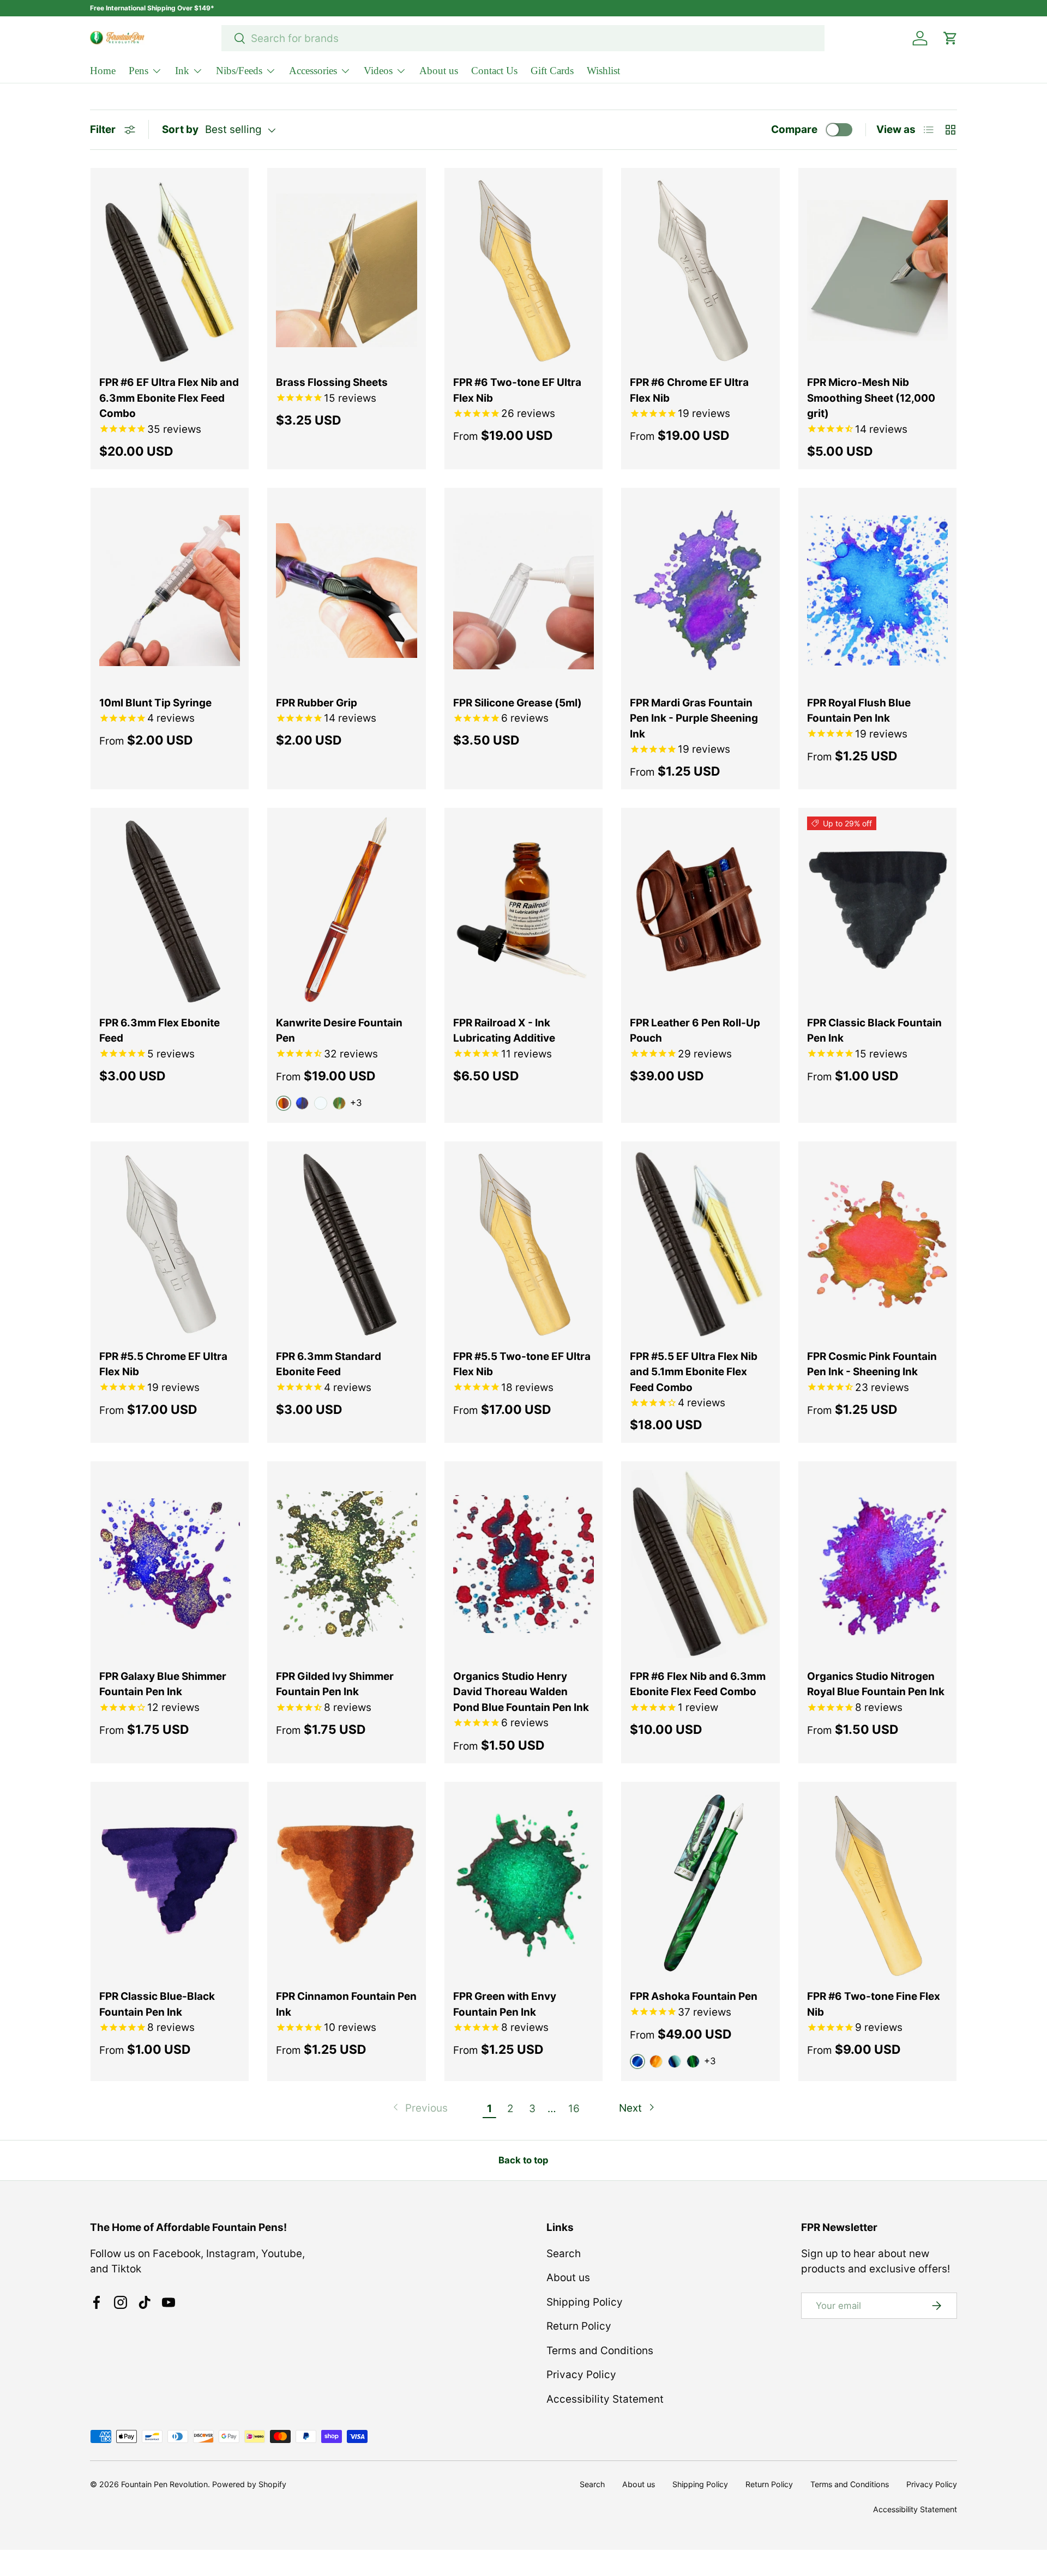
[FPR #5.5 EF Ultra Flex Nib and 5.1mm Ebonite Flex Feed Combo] (700, 1244)
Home (103, 71)
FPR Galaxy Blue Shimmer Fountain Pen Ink (163, 1684)
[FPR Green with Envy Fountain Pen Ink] (523, 1885)
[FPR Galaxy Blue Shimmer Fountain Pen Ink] (170, 1564)
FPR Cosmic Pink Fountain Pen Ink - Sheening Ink (872, 1364)
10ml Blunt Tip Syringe (155, 703)
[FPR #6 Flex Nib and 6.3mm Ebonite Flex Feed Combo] (700, 1564)
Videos (378, 71)
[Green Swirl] (339, 1103)
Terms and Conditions (600, 2351)
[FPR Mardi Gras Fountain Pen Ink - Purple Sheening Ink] (700, 591)
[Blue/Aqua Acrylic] (675, 2061)
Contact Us (494, 71)
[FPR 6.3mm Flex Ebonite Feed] (170, 911)
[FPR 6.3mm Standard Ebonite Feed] (346, 1244)
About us (439, 71)
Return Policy (579, 2326)
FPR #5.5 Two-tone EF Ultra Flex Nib (522, 1364)
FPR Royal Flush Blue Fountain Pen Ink (859, 711)
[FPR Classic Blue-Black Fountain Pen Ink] (170, 1885)
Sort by (180, 129)
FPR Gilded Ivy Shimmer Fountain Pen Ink (335, 1684)
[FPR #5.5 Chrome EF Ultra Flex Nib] (170, 1244)
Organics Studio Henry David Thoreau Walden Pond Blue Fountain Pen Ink (521, 1692)
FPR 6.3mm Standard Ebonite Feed (329, 1364)
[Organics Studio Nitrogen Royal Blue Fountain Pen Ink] (877, 1564)
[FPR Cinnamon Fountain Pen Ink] (346, 1885)
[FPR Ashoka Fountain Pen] (700, 1885)
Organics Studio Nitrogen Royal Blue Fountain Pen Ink (876, 1684)
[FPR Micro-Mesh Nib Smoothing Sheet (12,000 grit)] (877, 271)
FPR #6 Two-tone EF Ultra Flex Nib (517, 390)
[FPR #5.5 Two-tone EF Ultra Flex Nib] (523, 1244)
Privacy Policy (581, 2375)
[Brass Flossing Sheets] (346, 271)
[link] (419, 2109)
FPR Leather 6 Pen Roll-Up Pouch (695, 1031)
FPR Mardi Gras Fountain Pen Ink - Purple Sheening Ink (694, 718)
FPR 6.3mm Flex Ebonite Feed (160, 1031)
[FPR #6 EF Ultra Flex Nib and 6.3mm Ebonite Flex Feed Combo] (170, 271)
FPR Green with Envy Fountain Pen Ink (505, 2004)
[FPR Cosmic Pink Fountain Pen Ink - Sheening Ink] (877, 1244)
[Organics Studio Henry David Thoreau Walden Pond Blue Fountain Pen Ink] (523, 1564)
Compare (794, 129)
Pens (139, 71)
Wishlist (603, 71)
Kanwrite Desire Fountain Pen (339, 1031)
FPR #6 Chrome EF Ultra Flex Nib (689, 390)
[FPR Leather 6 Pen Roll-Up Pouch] (700, 911)
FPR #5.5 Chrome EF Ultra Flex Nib (163, 1364)
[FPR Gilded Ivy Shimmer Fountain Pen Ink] (346, 1564)
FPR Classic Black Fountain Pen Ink (874, 1031)
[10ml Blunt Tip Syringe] (170, 591)
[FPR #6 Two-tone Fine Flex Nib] (877, 1885)
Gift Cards (552, 71)
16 (574, 2109)
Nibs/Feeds (239, 71)
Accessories (313, 71)
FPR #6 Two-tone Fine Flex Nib (874, 2004)
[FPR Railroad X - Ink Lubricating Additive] (523, 911)
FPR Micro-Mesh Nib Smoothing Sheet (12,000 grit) (871, 398)
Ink (182, 71)
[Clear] (321, 1103)
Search (564, 2254)
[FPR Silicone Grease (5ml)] (523, 591)
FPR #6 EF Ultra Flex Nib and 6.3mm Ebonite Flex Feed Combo (169, 398)
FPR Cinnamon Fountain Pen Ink (346, 2004)
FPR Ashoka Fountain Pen (694, 1996)
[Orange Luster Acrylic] (656, 2061)
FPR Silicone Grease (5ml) (518, 703)
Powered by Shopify (249, 2484)
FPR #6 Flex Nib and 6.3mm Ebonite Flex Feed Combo (698, 1684)
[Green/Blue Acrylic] (693, 2061)
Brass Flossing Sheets (332, 382)
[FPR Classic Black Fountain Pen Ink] (877, 911)
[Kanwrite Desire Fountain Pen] (346, 911)
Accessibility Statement (605, 2399)
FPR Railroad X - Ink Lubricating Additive (504, 1031)
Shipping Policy (585, 2302)
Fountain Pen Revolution (164, 2484)
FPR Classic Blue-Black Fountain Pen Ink (157, 2004)
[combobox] (523, 38)
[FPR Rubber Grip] (346, 591)
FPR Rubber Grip (317, 703)
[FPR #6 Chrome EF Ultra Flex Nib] (700, 271)
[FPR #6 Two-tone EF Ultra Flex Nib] (523, 271)
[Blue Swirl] (302, 1103)
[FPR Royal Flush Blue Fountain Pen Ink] (877, 591)
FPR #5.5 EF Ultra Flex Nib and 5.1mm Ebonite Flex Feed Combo (694, 1372)
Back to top (523, 2160)
